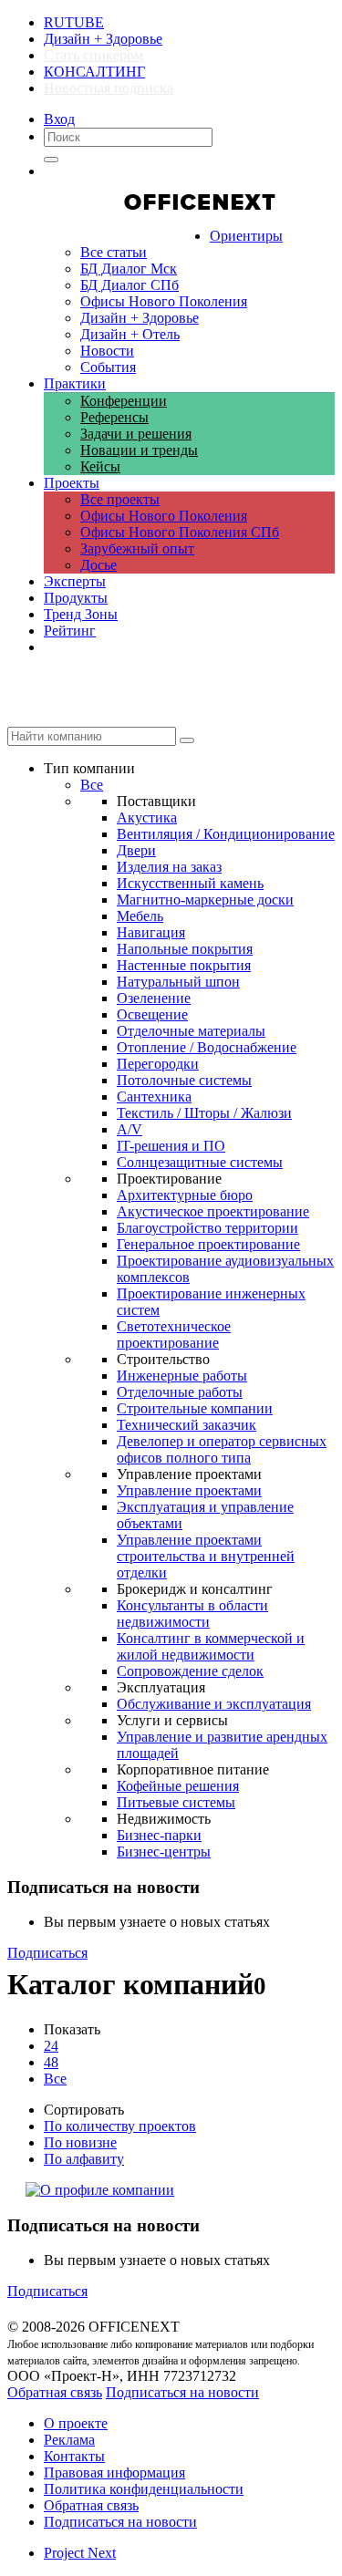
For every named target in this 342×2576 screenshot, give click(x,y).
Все (55, 2079)
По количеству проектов (120, 2126)
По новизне (80, 2142)
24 (51, 2046)
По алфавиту (84, 2159)
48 (51, 2062)
